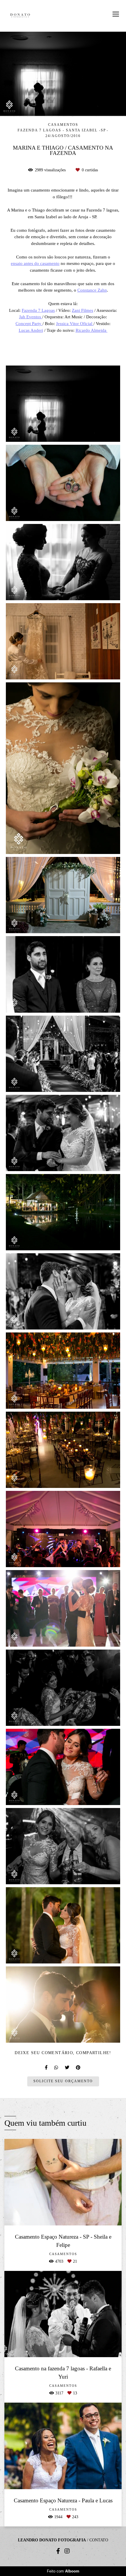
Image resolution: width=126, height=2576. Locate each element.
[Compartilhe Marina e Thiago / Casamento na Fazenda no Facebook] (47, 2067)
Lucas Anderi (31, 330)
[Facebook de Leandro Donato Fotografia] (58, 2551)
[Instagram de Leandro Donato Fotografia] (67, 2551)
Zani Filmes (82, 310)
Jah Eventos (31, 317)
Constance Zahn (92, 290)
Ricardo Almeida (92, 330)
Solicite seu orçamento (63, 2081)
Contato (99, 2540)
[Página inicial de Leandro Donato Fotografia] (20, 16)
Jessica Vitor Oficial (75, 323)
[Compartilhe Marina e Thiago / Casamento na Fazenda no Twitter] (67, 2067)
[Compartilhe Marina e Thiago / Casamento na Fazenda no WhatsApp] (57, 2067)
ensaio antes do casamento (35, 263)
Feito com (63, 2571)
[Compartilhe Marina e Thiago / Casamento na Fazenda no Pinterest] (79, 2067)
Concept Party (29, 323)
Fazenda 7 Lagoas (38, 310)
